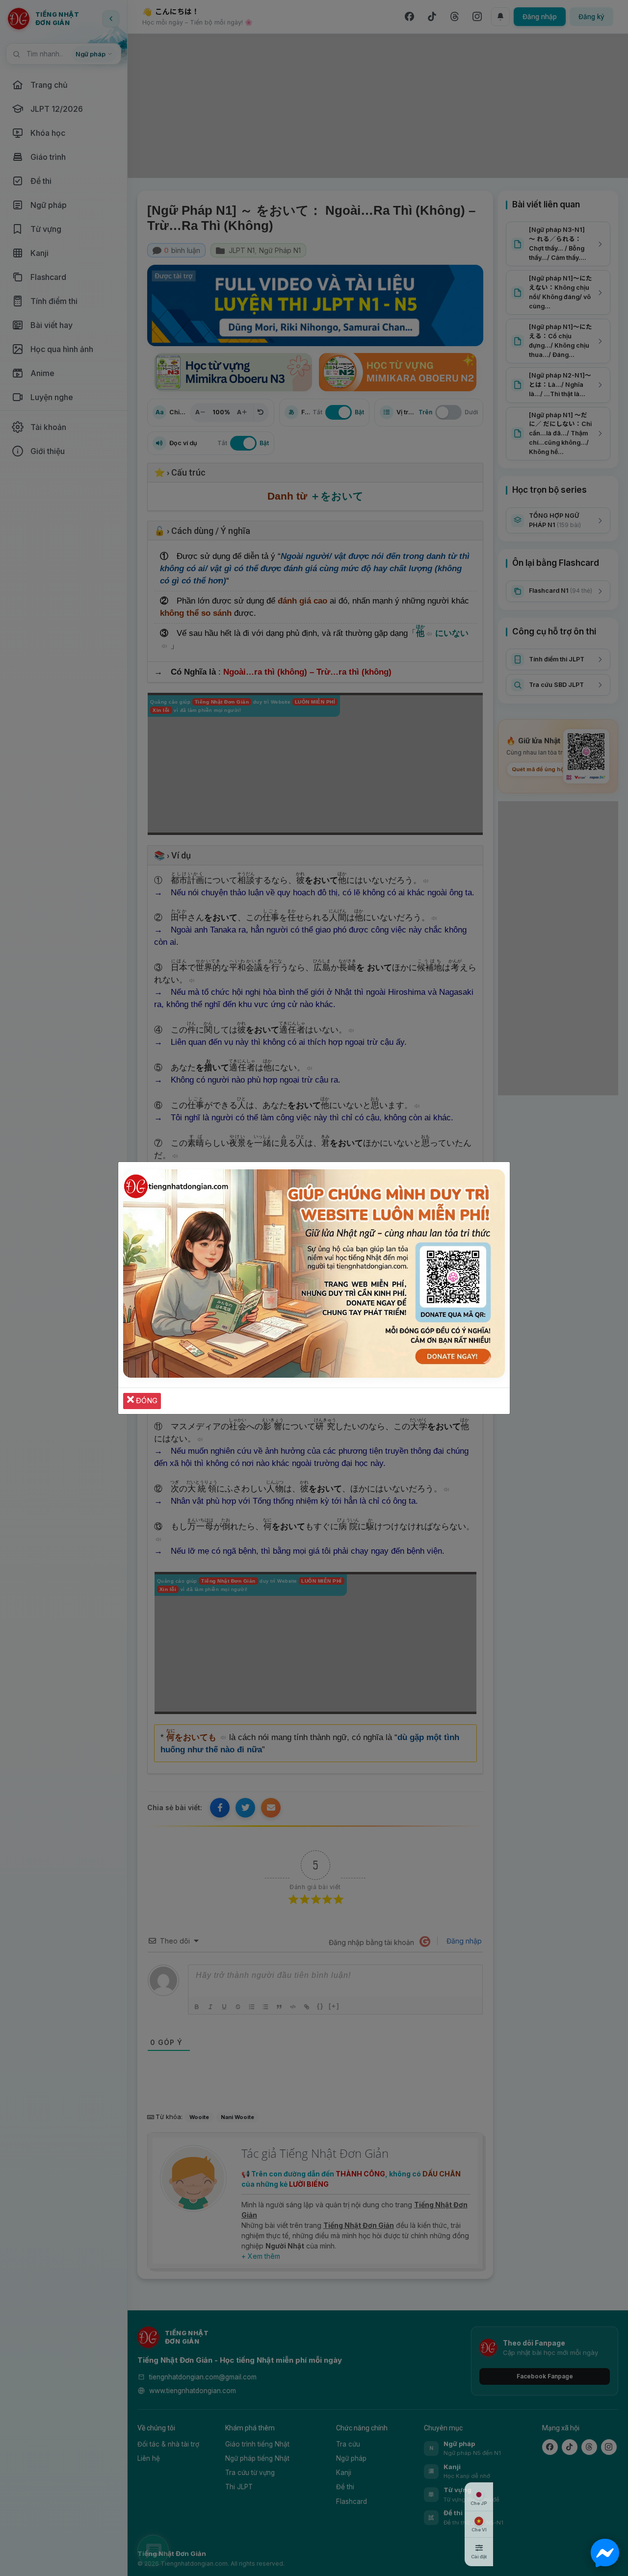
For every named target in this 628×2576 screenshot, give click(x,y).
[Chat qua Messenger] (605, 2553)
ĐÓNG (146, 1401)
